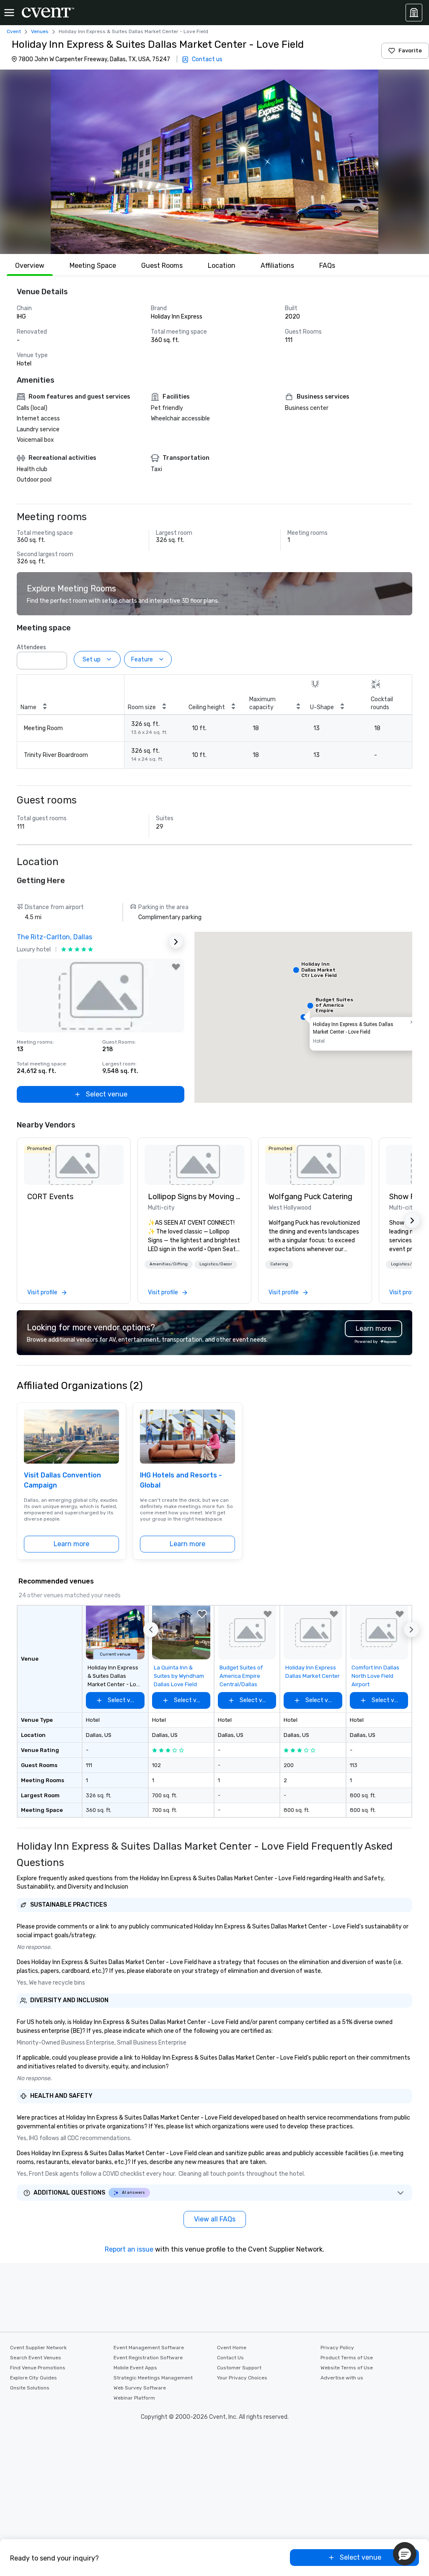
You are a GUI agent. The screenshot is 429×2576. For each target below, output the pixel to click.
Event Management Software (149, 2348)
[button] (214, 162)
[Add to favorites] (176, 967)
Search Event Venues (36, 2358)
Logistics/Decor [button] (216, 1264)
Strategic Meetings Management (153, 2378)
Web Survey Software (140, 2388)
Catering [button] (279, 1264)
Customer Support (239, 2368)
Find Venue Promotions (38, 2368)
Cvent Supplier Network (38, 2348)
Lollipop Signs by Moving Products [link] (194, 1197)
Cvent (14, 31)
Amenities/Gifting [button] (169, 1264)
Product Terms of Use (347, 2358)
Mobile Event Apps (135, 2368)
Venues (40, 31)
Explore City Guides (34, 2378)
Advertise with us (342, 2378)
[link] (74, 1165)
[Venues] (414, 13)
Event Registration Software (148, 2358)
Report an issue (129, 2249)
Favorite (410, 51)
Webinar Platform (134, 2398)
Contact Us (230, 2358)
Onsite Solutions (30, 2388)
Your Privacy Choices (242, 2378)
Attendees (31, 647)
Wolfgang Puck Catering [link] (310, 1197)
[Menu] (9, 13)
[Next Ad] (176, 942)
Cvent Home (232, 2348)
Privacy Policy (337, 2348)
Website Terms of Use (347, 2368)
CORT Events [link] (50, 1197)
